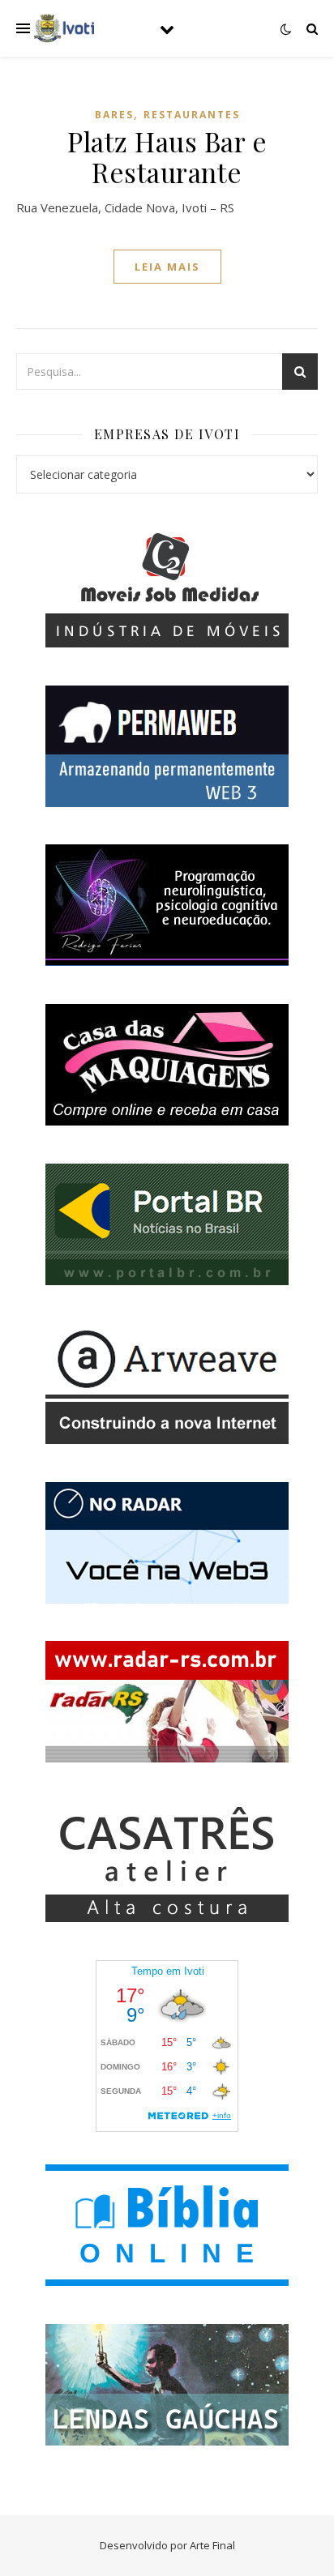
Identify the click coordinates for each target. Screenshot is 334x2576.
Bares (114, 115)
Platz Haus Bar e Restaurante (167, 156)
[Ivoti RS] (65, 28)
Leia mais (167, 267)
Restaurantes (192, 115)
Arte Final (212, 2545)
